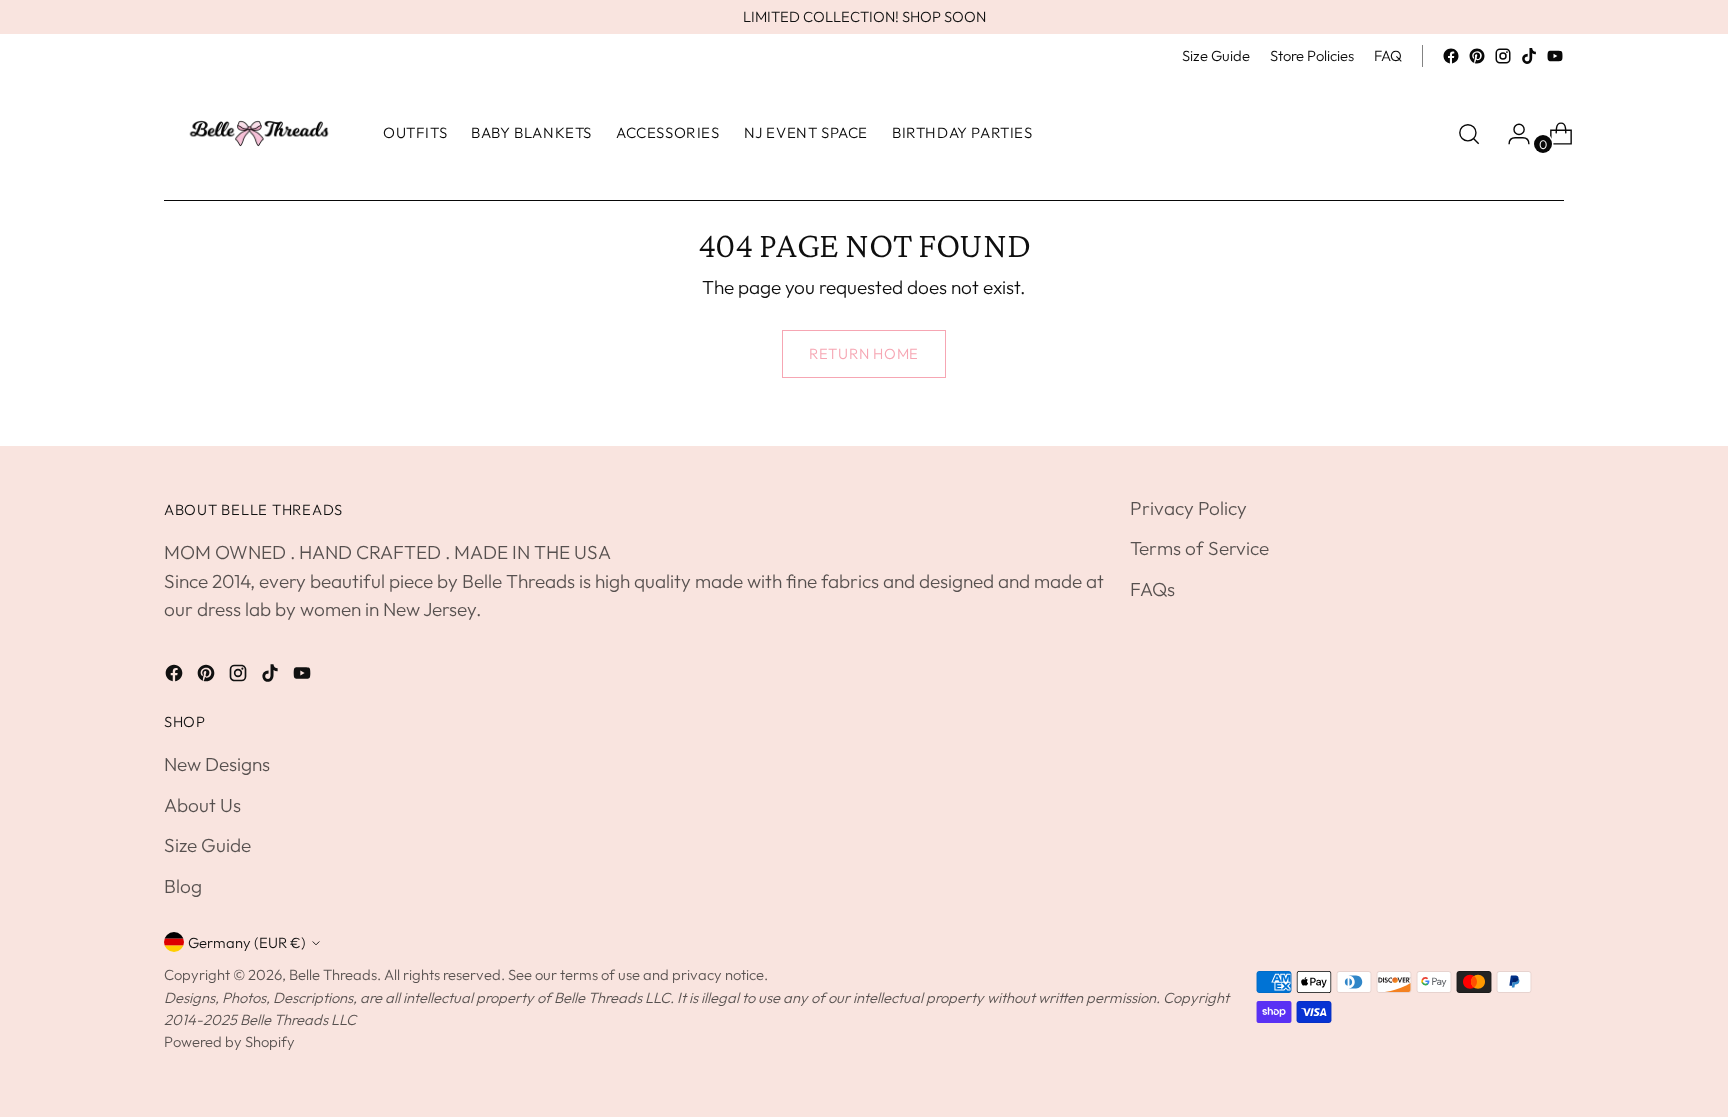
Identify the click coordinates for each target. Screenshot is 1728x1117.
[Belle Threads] (259, 133)
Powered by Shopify (229, 1041)
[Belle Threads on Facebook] (1451, 56)
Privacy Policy (1188, 508)
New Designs (217, 764)
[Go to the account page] (1511, 134)
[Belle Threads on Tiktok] (1529, 56)
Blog (183, 886)
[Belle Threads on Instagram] (1503, 56)
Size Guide (207, 845)
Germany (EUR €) (247, 942)
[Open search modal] (1469, 134)
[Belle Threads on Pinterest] (1477, 56)
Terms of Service (1199, 548)
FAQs (1152, 589)
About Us (202, 805)
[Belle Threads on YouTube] (1555, 56)
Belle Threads (333, 974)
